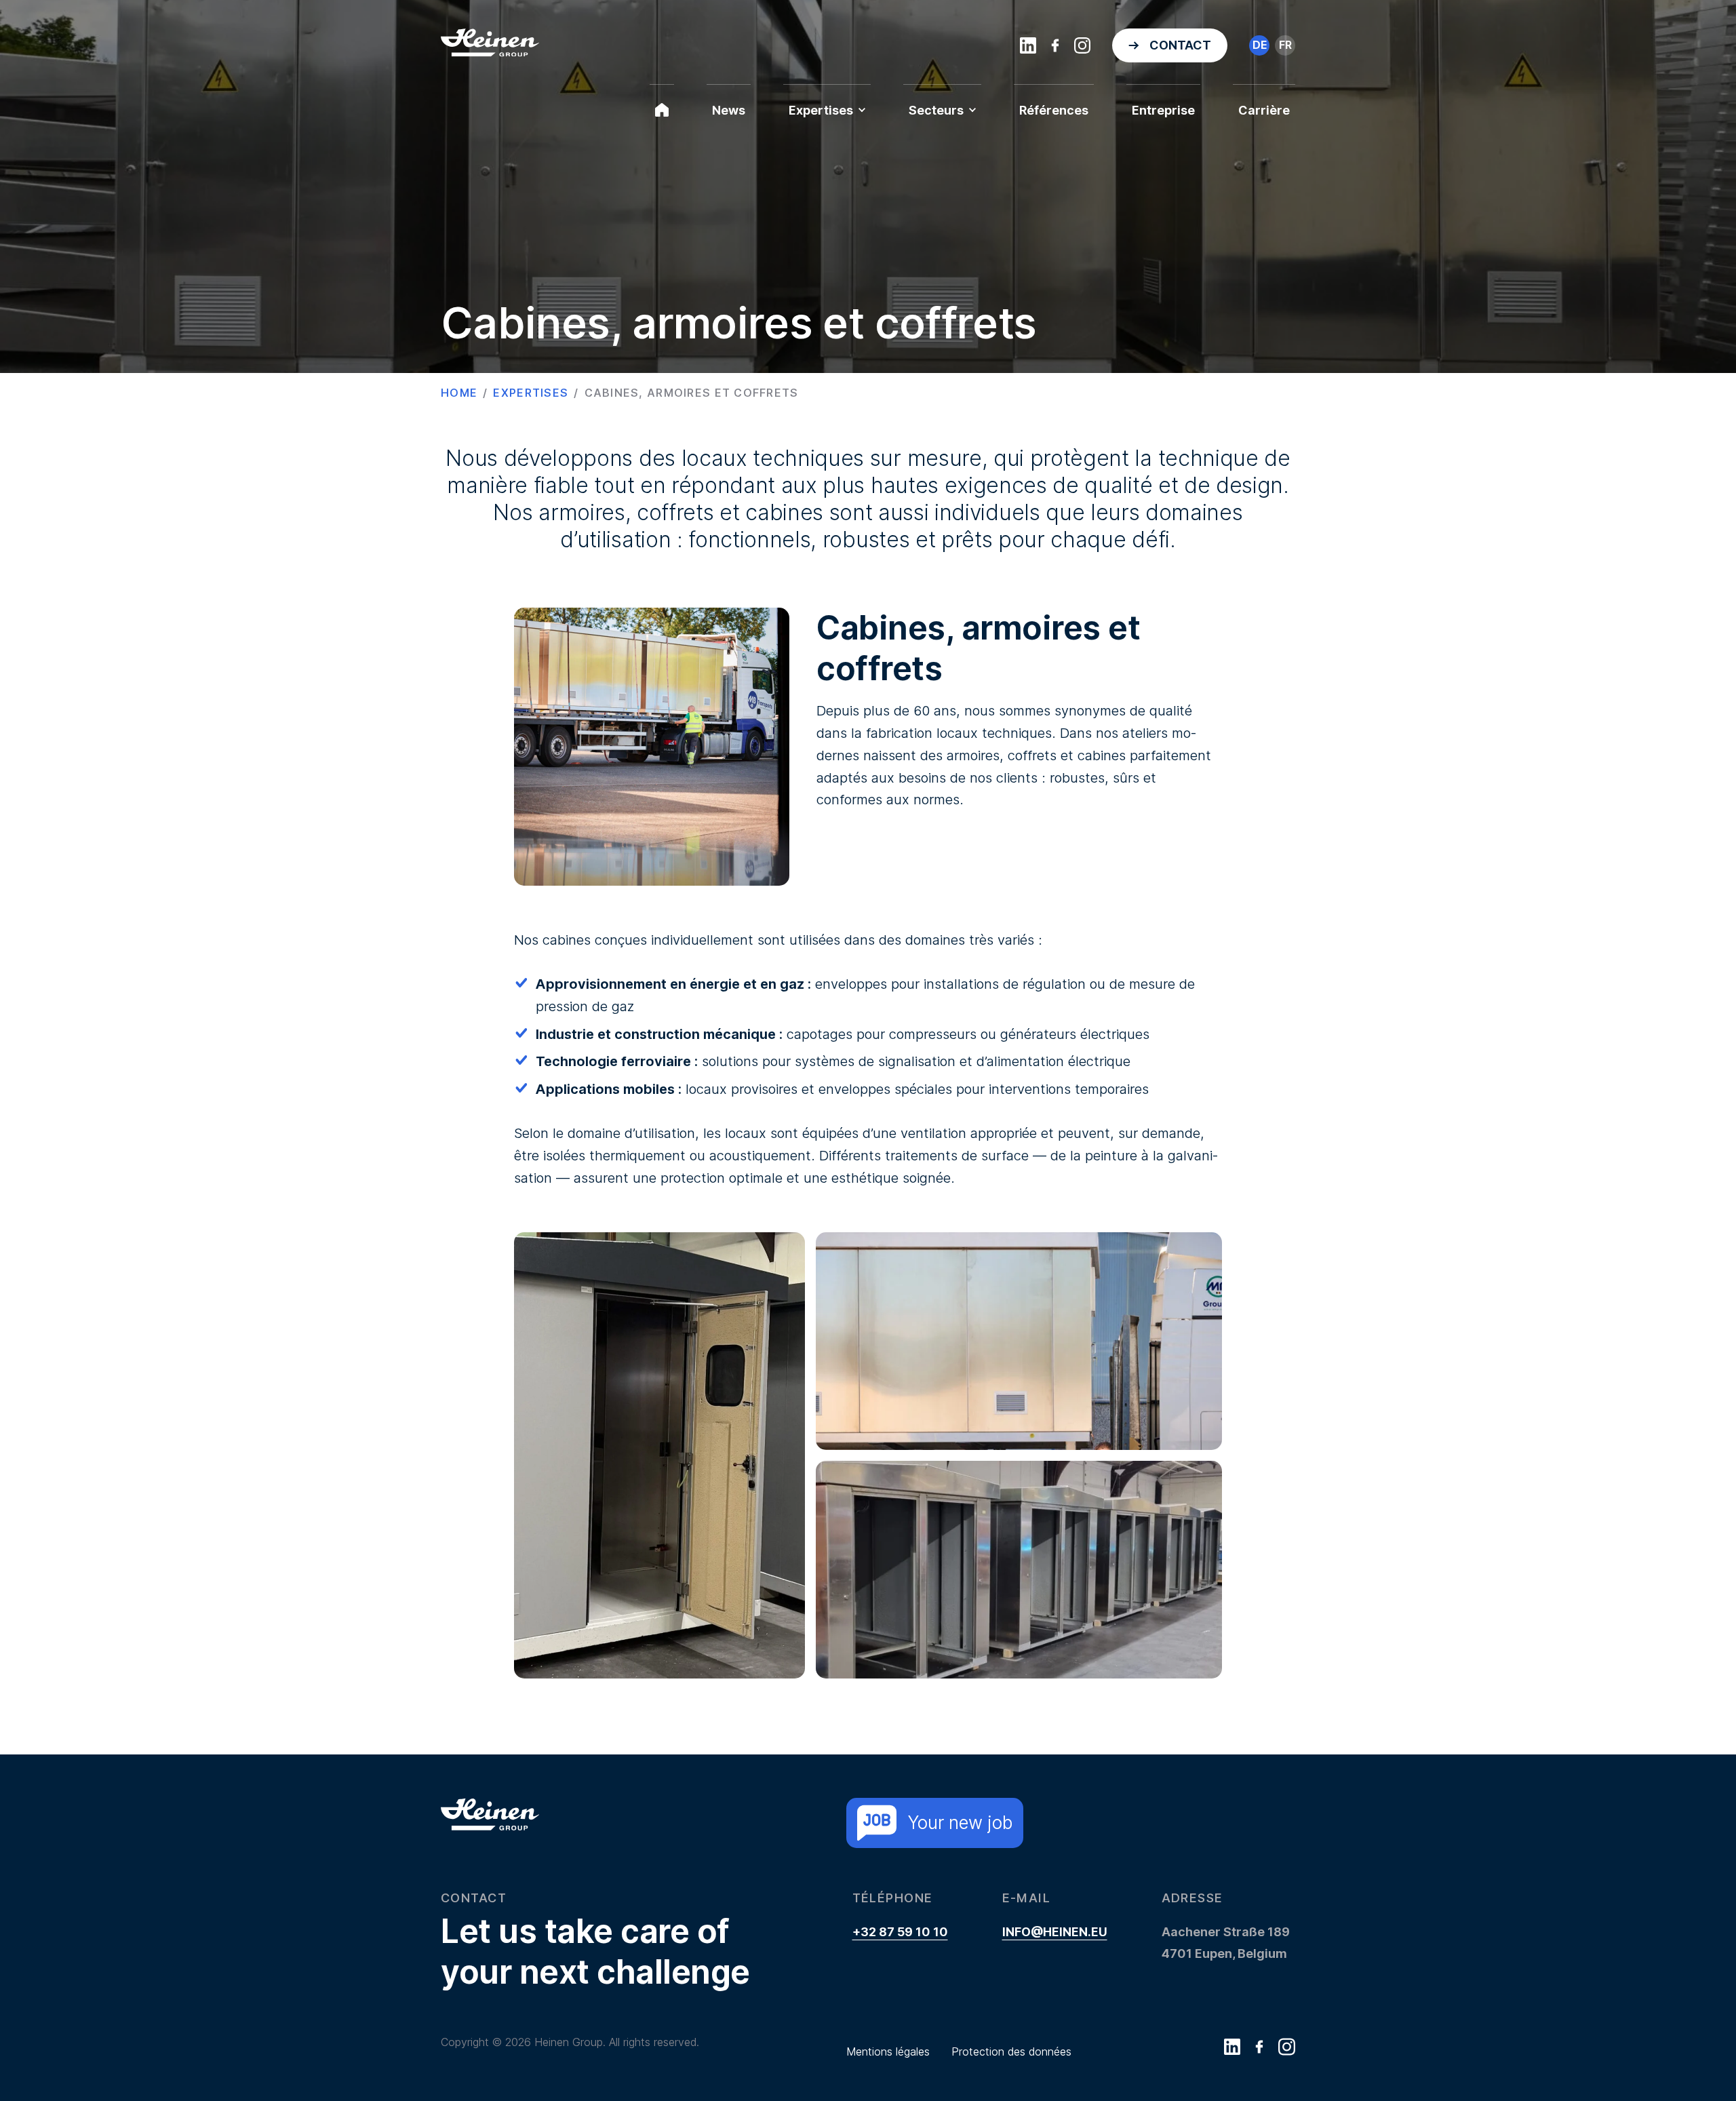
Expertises (821, 110)
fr (1285, 45)
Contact (1180, 45)
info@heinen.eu (1055, 1932)
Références (1054, 110)
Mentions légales (888, 2051)
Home (459, 393)
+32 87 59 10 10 (900, 1932)
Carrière (1264, 110)
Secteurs (936, 110)
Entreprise (1163, 110)
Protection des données (1011, 2051)
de (1260, 45)
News (729, 110)
